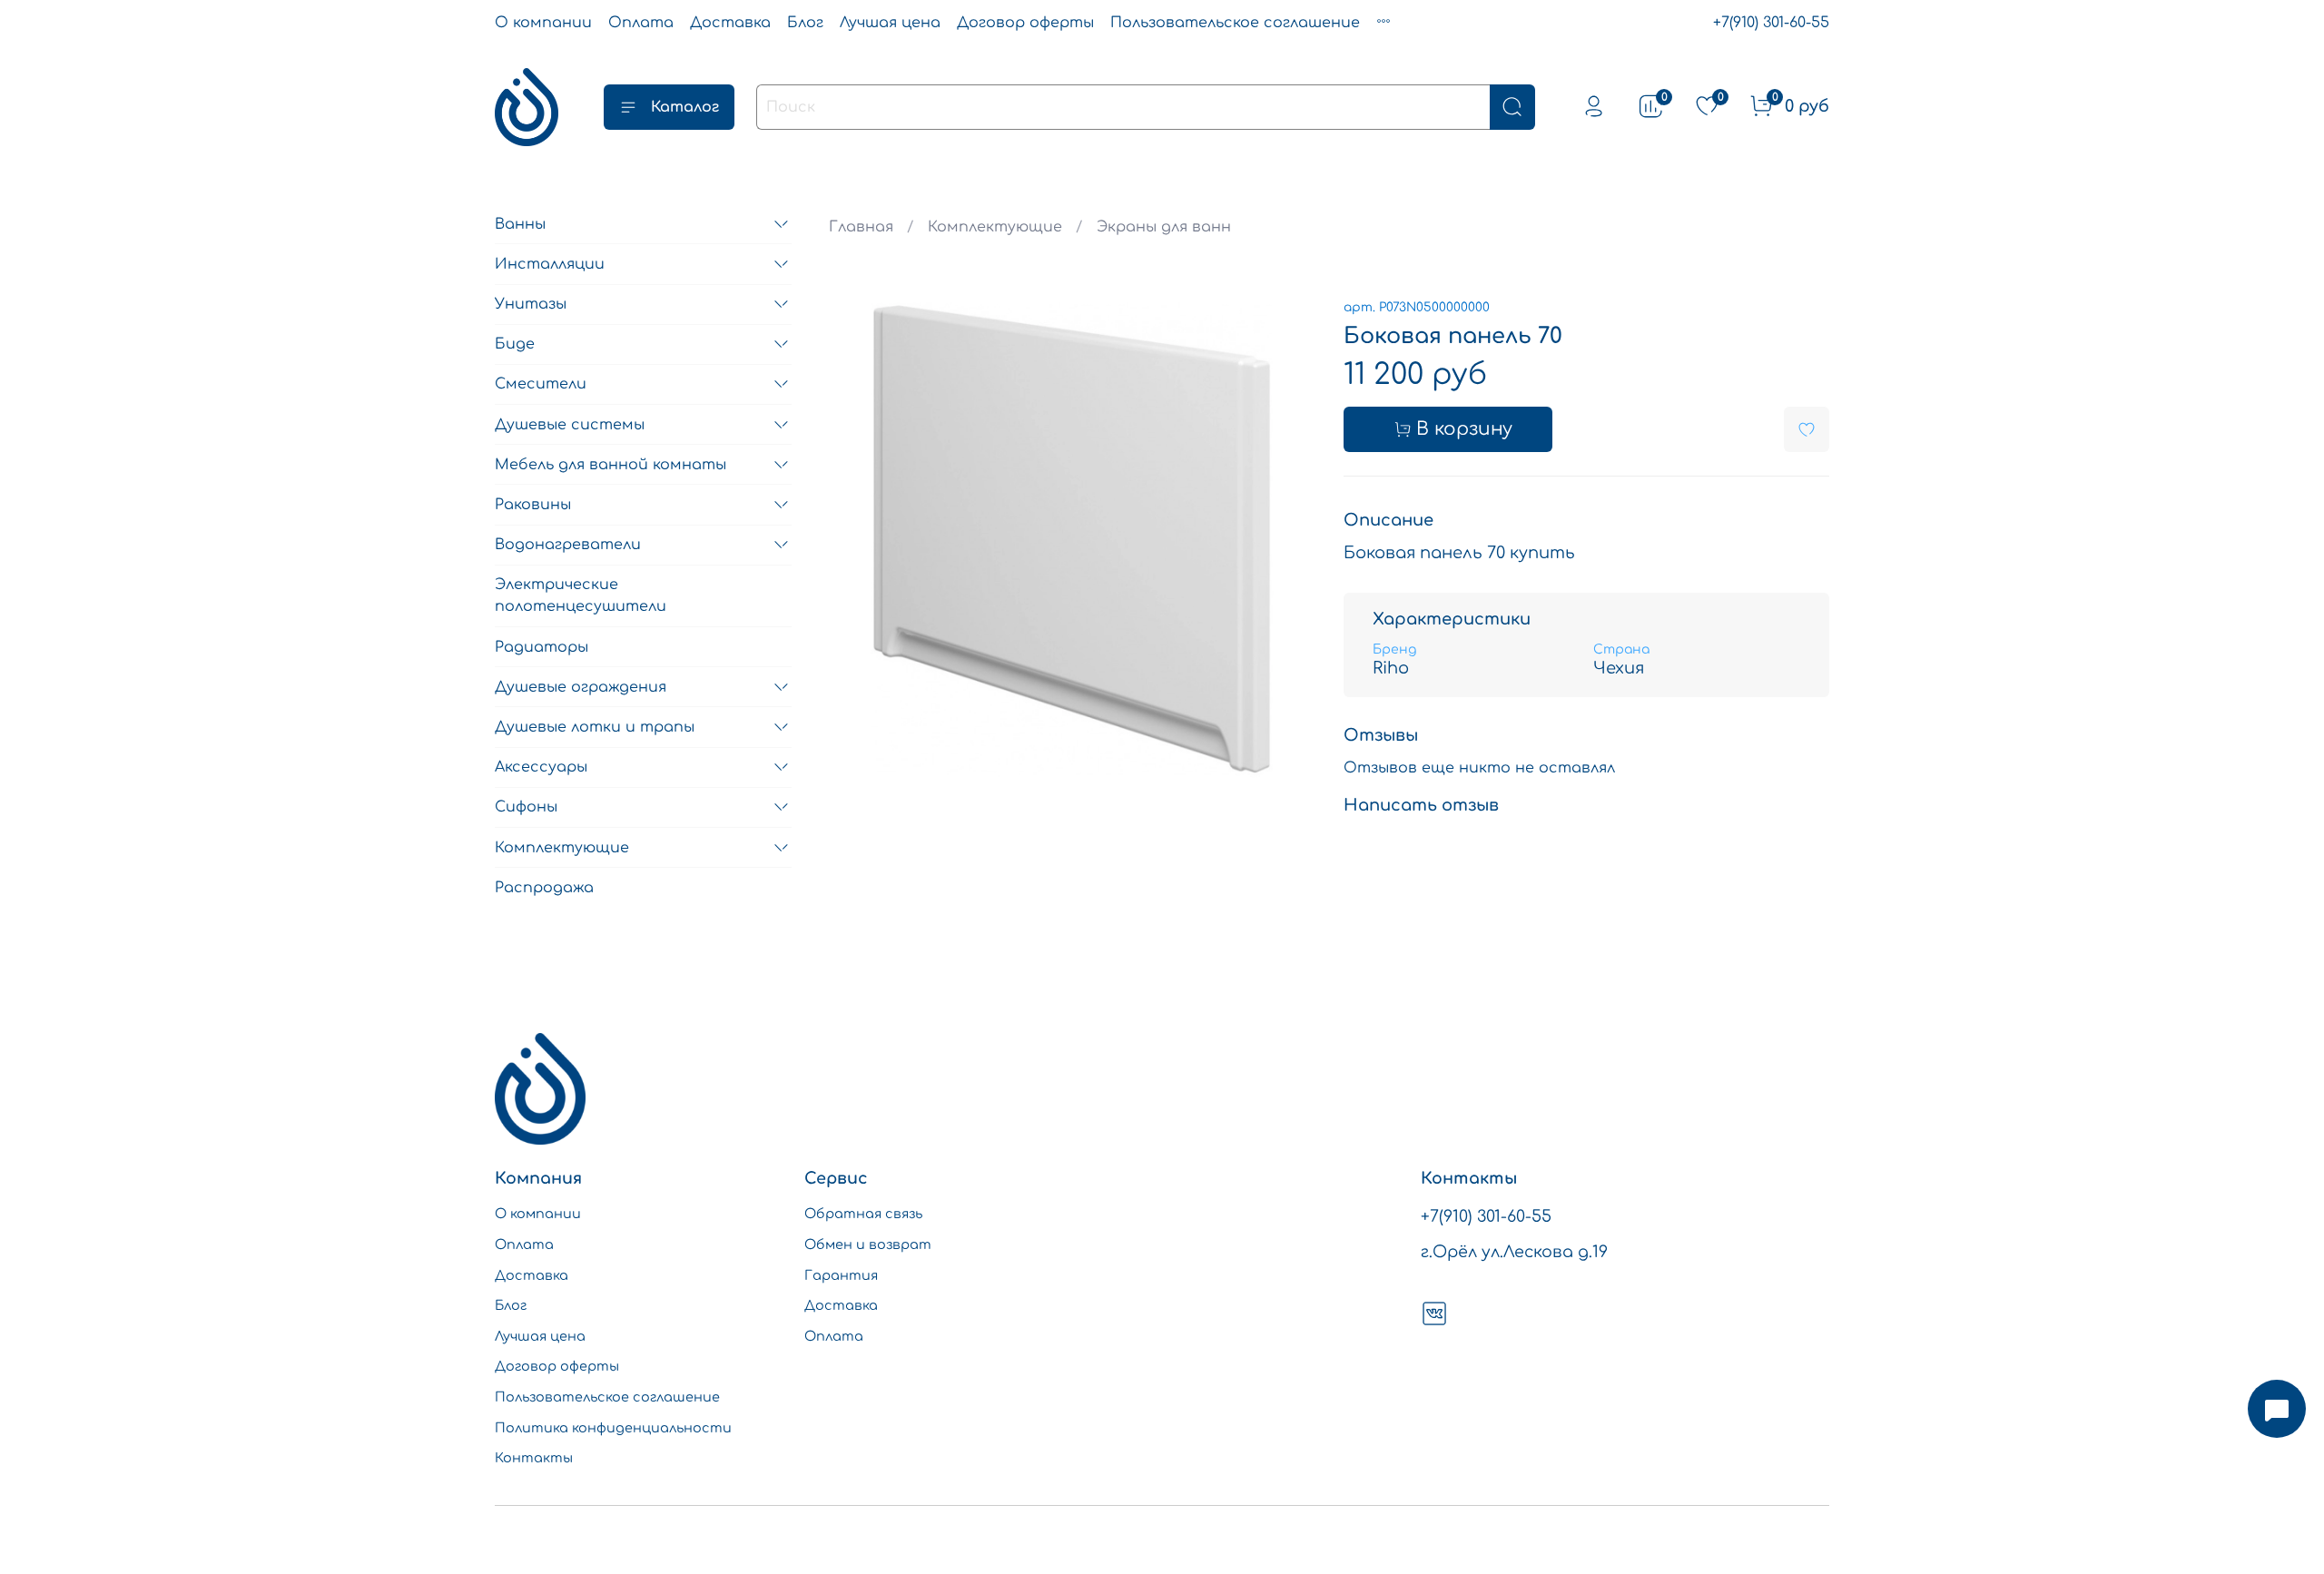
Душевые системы (570, 425)
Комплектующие (995, 227)
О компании (543, 23)
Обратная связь (863, 1214)
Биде (515, 344)
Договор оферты (1025, 23)
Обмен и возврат (868, 1244)
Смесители (541, 384)
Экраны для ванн (1164, 227)
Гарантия (841, 1275)
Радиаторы (542, 647)
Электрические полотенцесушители (581, 595)
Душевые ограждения (581, 687)
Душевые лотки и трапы (595, 727)
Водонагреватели (568, 545)
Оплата (641, 23)
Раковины (533, 505)
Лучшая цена (890, 23)
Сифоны (526, 807)
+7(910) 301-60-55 (1771, 23)
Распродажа (544, 888)
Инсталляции (550, 264)
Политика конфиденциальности (613, 1428)
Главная (861, 227)
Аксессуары (541, 767)
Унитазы (531, 304)
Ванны (520, 224)
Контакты (534, 1458)
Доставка (730, 23)
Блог (805, 23)
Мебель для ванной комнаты (611, 465)
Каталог (685, 107)
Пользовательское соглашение (1235, 23)
